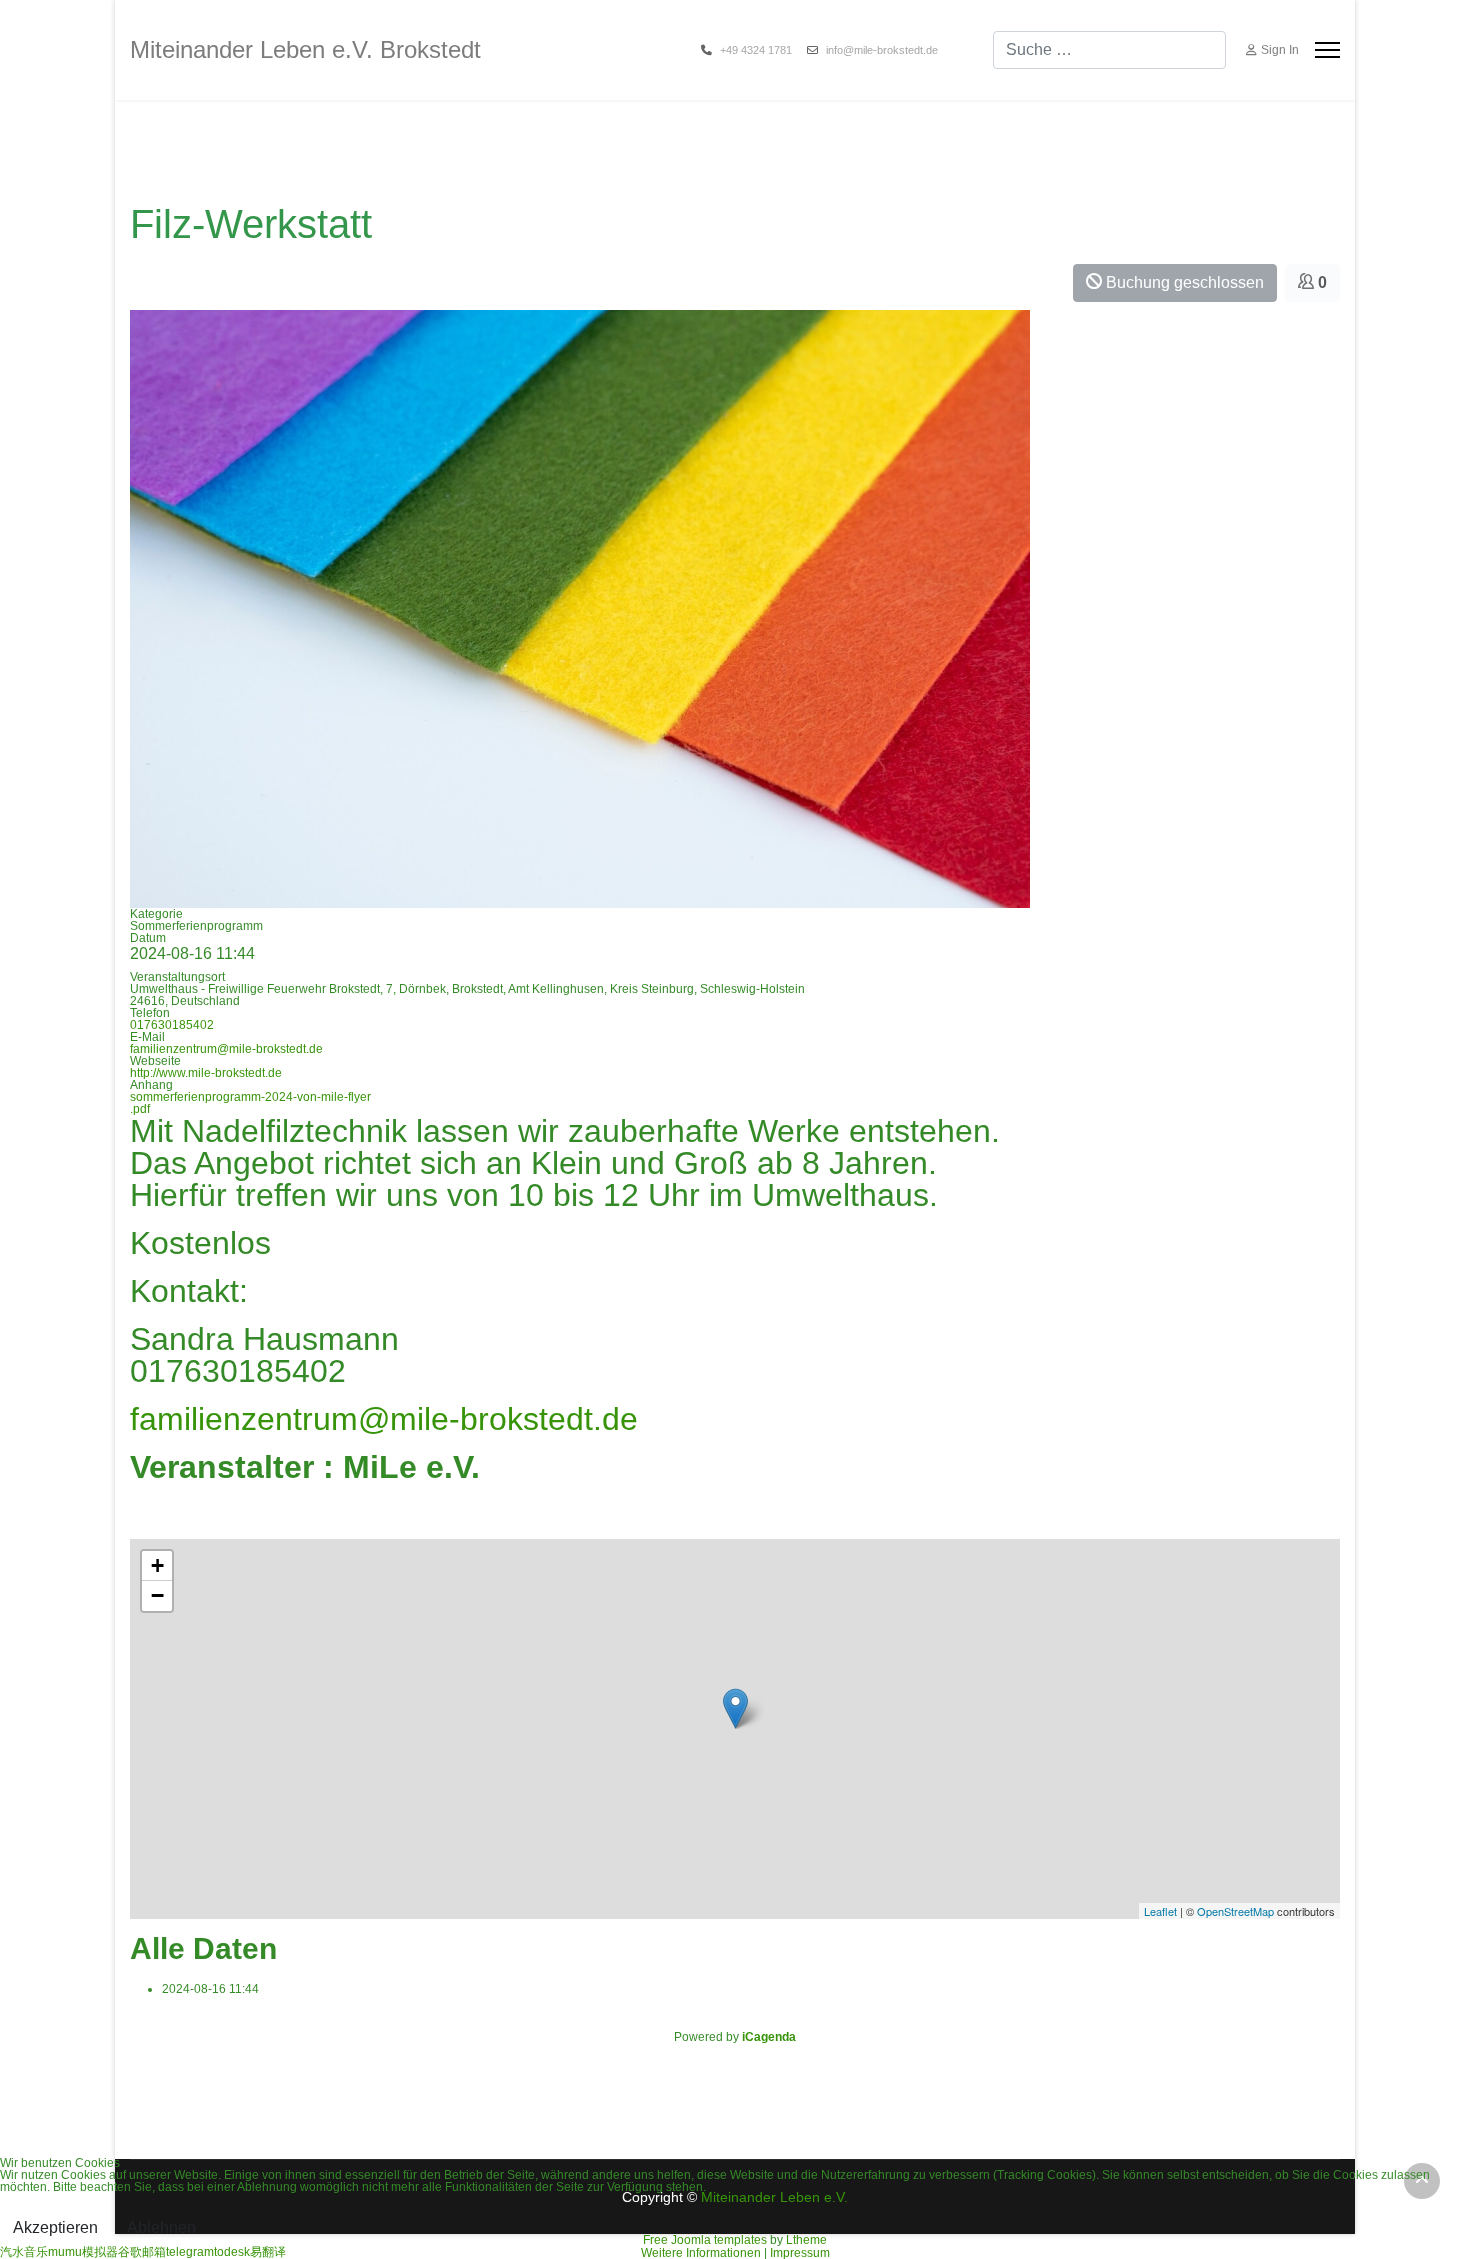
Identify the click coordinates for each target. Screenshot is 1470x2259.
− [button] (157, 1595)
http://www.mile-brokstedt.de (206, 1073)
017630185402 (172, 1025)
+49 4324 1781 (756, 50)
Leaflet (1160, 1911)
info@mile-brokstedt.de (882, 50)
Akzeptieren (55, 2227)
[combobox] (1109, 50)
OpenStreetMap (1235, 1911)
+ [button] (157, 1565)
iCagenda (769, 2037)
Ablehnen (161, 2227)
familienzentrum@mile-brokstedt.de (226, 1049)
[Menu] (1327, 50)
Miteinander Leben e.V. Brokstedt (305, 50)
